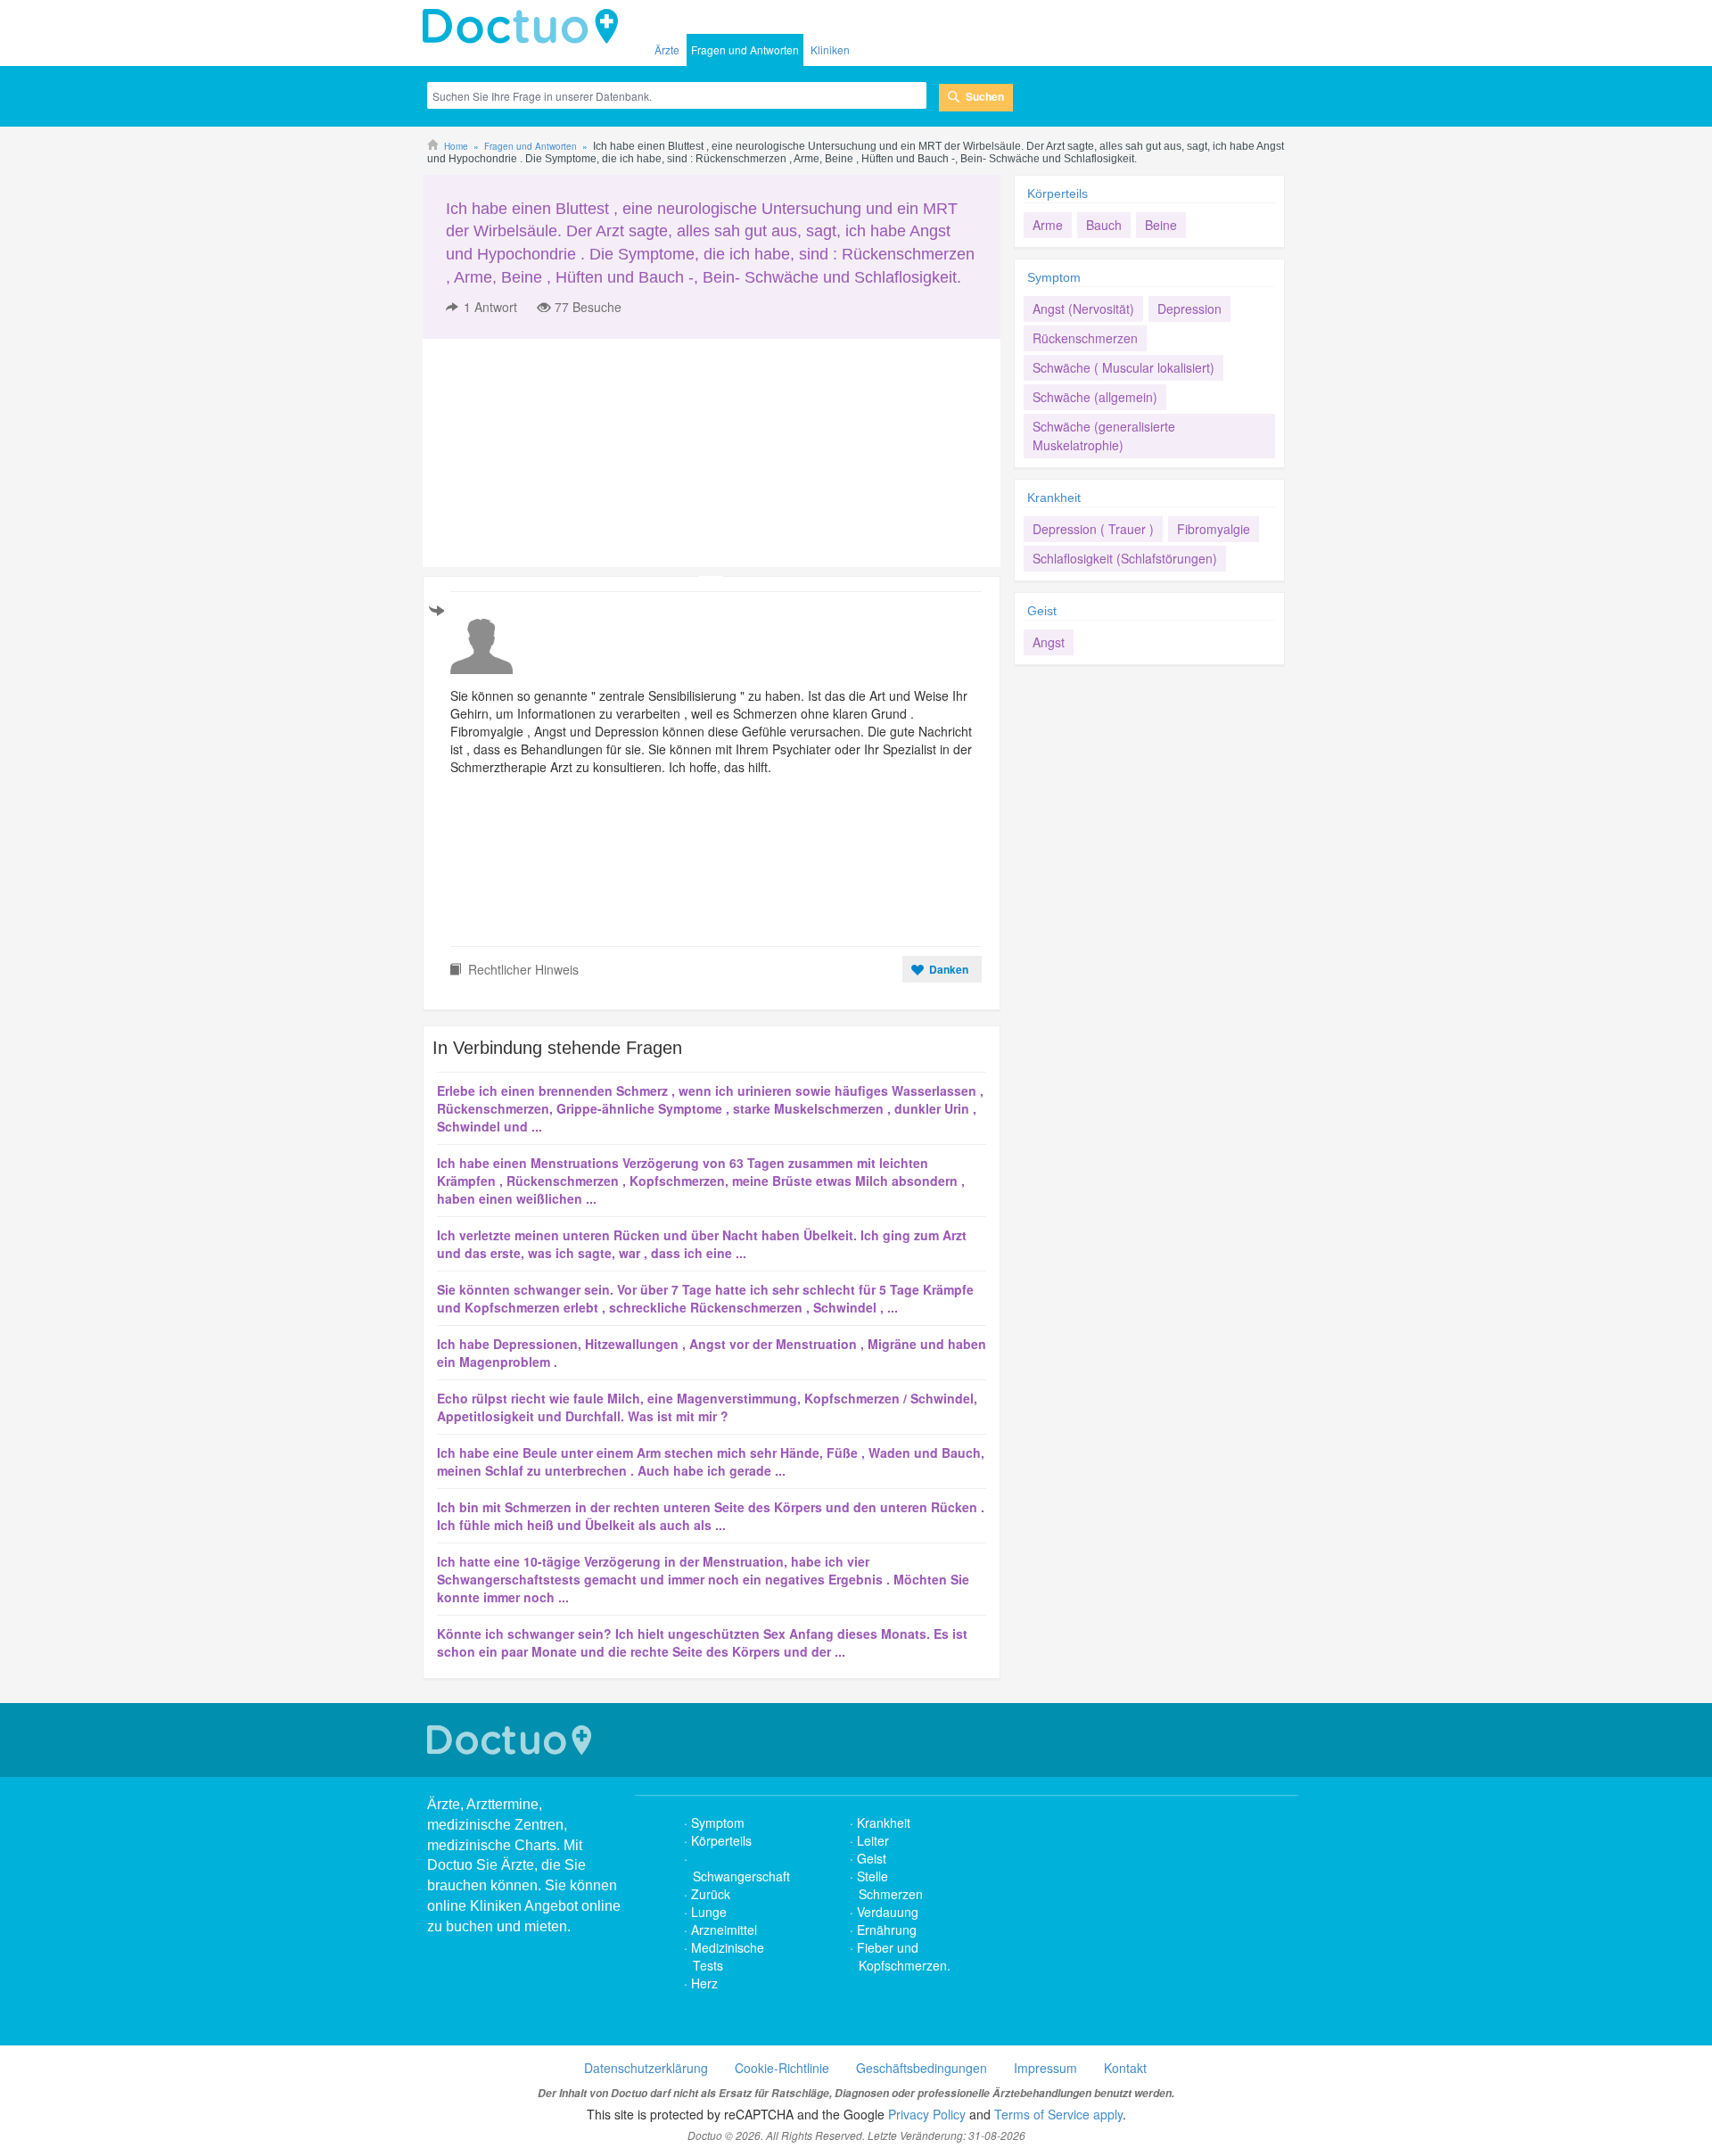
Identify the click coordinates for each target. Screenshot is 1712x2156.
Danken (949, 969)
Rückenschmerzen (1085, 338)
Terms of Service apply (1058, 2114)
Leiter (873, 1840)
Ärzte (667, 49)
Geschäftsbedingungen (922, 2068)
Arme (1048, 225)
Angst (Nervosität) (1083, 309)
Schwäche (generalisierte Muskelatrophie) (1104, 436)
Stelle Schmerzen (890, 1885)
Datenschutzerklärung (646, 2068)
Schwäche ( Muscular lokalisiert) (1123, 367)
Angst (1049, 642)
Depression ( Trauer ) (1093, 529)
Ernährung (887, 1930)
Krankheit (1054, 498)
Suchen (985, 96)
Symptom (1054, 277)
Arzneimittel (724, 1930)
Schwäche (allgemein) (1095, 397)
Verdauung (888, 1912)
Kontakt (1125, 2068)
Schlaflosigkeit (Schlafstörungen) (1125, 558)
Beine (1161, 225)
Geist (1042, 611)
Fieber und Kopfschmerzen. (904, 1956)
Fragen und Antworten (745, 49)
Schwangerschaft (741, 1876)
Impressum (1045, 2068)
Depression (1189, 309)
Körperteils (1058, 193)
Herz (706, 1983)
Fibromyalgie (1214, 529)
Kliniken (830, 49)
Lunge (709, 1912)
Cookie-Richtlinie (782, 2068)
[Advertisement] (559, 453)
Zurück (711, 1894)
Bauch (1104, 225)
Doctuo (525, 27)
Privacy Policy (927, 2114)
